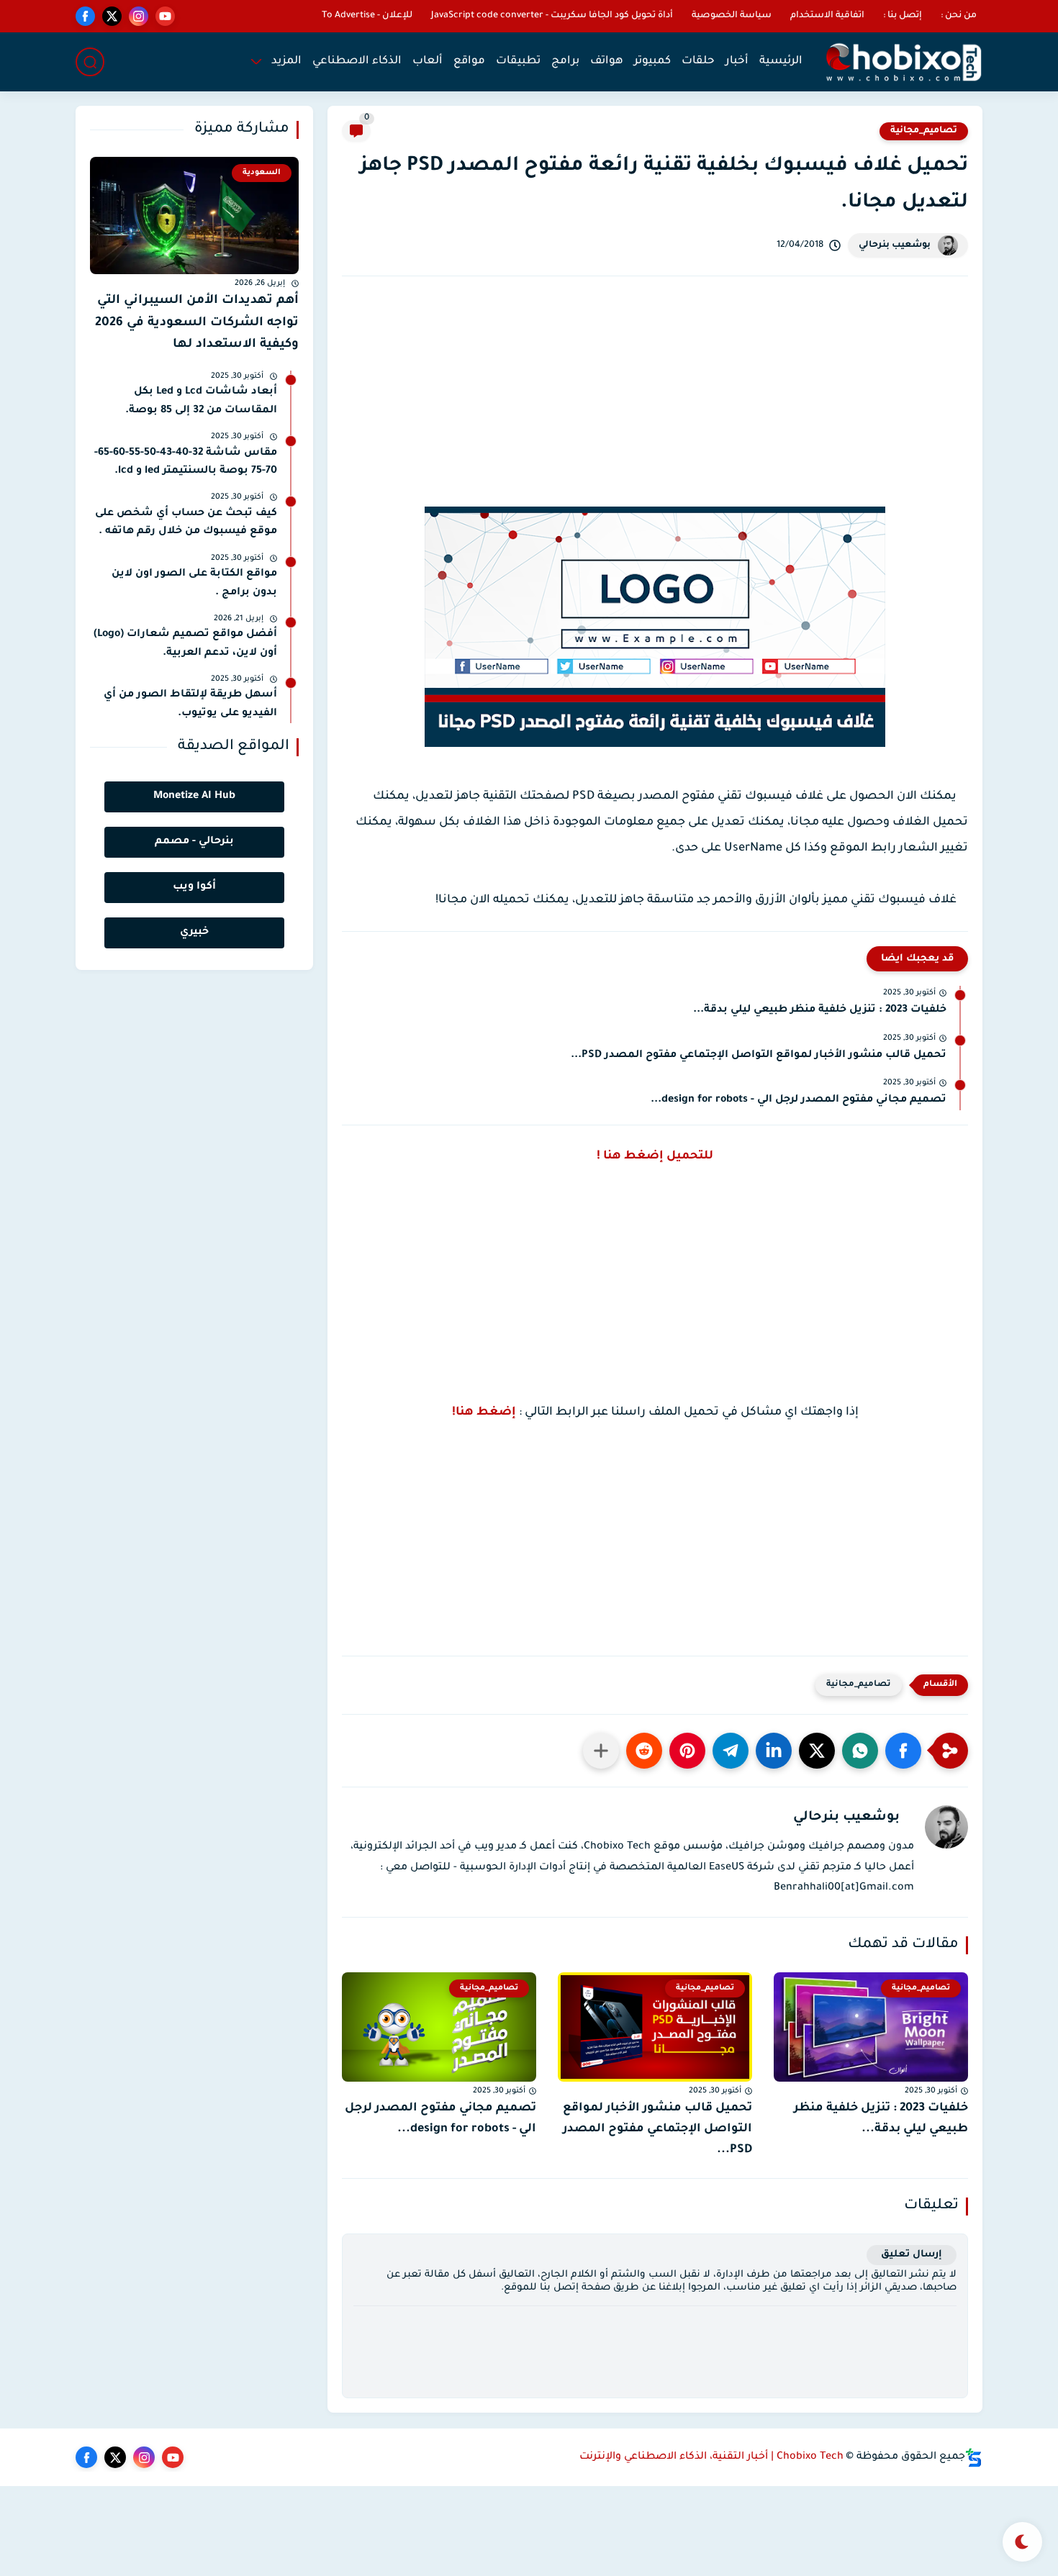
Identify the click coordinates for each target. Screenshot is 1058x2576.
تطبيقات (518, 62)
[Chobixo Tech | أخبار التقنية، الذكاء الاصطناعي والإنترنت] (903, 62)
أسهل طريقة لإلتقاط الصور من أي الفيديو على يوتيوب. (190, 704)
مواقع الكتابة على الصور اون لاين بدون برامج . (194, 584)
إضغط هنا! (484, 1412)
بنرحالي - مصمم (194, 842)
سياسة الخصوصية (732, 16)
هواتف (607, 62)
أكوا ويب (194, 887)
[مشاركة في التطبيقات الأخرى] (601, 1751)
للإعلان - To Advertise (367, 16)
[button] (903, 1751)
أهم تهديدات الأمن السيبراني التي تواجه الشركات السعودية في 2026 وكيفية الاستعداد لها (197, 323)
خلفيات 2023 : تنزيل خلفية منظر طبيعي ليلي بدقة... (820, 1010)
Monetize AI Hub (194, 797)
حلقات (698, 62)
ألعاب (428, 62)
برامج (565, 62)
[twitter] (112, 16)
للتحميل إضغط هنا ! (655, 1156)
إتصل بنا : (903, 16)
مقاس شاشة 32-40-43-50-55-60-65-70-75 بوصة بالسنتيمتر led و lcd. (186, 463)
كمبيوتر (652, 62)
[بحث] (90, 62)
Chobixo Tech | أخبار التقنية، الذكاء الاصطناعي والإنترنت (711, 2457)
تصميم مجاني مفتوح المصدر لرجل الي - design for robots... (799, 1100)
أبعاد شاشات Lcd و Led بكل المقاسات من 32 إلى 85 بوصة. (201, 402)
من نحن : (959, 16)
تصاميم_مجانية (924, 131)
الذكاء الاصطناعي (357, 62)
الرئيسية (781, 62)
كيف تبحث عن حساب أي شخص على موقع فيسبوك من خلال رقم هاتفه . (186, 523)
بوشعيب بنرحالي (895, 245)
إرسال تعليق (912, 2255)
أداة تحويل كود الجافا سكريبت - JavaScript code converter (552, 16)
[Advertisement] (655, 409)
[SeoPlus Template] (974, 2458)
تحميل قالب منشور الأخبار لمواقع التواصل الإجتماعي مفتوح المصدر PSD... (759, 1056)
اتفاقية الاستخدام (827, 16)
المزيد (286, 62)
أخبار (737, 62)
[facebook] (85, 16)
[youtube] (165, 16)
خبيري (194, 933)
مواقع (469, 62)
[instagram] (139, 16)
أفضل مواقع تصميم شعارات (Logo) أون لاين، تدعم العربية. (185, 644)
